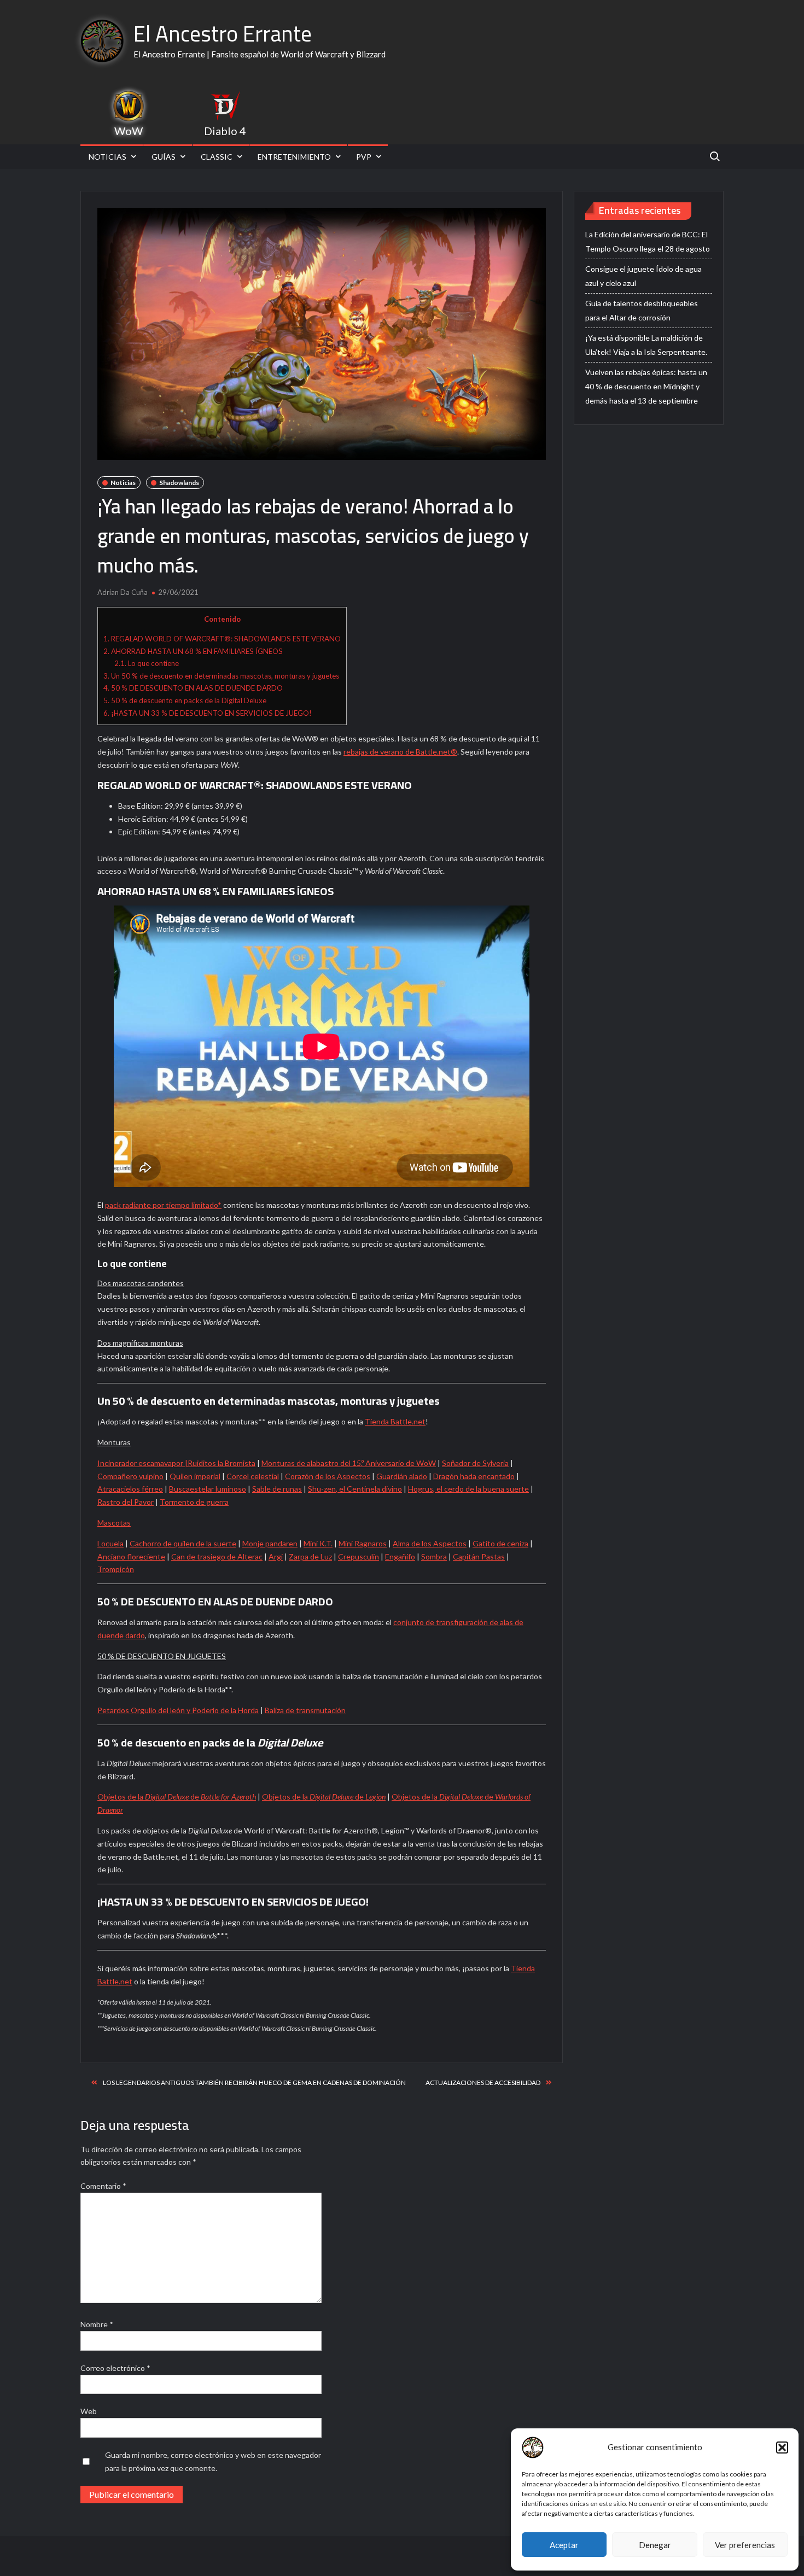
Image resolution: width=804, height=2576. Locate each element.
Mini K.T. (318, 1543)
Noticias (107, 157)
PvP (364, 157)
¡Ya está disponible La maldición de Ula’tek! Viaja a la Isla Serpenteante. (646, 345)
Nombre (97, 2324)
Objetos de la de (177, 1797)
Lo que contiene (147, 663)
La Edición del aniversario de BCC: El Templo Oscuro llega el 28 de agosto (648, 241)
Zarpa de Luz (310, 1556)
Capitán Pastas (479, 1556)
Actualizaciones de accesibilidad (483, 2083)
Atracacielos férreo (130, 1489)
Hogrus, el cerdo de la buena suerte (468, 1489)
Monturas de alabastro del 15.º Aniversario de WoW (349, 1463)
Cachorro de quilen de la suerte (183, 1543)
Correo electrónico (115, 2368)
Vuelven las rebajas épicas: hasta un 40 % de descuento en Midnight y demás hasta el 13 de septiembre (646, 386)
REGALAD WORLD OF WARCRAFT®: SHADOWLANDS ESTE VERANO (222, 639)
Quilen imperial (195, 1476)
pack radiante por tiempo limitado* (163, 1205)
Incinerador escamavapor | (142, 1463)
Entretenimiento (294, 157)
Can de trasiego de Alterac (217, 1556)
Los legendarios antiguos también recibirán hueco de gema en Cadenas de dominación (254, 2083)
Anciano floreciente (131, 1556)
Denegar (655, 2545)
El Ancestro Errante (223, 34)
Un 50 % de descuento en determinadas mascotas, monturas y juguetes (221, 676)
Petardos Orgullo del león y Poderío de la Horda (178, 1710)
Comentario (103, 2186)
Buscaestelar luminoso (208, 1489)
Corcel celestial (253, 1476)
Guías (164, 157)
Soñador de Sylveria (475, 1463)
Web (89, 2411)
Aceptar (564, 2545)
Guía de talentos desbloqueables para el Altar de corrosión (642, 310)
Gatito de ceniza (500, 1543)
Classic (217, 157)
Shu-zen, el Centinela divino (355, 1489)
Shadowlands (179, 483)
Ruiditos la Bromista (222, 1463)
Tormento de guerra (194, 1502)
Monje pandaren (270, 1543)
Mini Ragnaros (363, 1543)
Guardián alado (402, 1476)
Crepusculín (359, 1556)
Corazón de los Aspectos (328, 1476)
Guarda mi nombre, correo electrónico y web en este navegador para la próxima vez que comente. (213, 2461)
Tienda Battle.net (395, 1421)
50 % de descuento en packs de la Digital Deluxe (185, 700)
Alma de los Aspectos (430, 1543)
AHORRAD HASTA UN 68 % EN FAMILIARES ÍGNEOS (193, 651)
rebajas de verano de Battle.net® (400, 752)
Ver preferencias (745, 2545)
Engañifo (400, 1556)
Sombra (434, 1556)
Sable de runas (277, 1489)
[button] (782, 2448)
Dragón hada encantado (474, 1476)
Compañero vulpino (130, 1476)
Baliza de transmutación (305, 1710)
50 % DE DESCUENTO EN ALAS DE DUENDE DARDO (193, 688)
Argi (276, 1556)
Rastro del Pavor (126, 1502)
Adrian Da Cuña (123, 592)
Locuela (110, 1543)
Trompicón (116, 1569)
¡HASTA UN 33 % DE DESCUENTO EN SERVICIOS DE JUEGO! (208, 713)
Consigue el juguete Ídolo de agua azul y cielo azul (643, 276)
